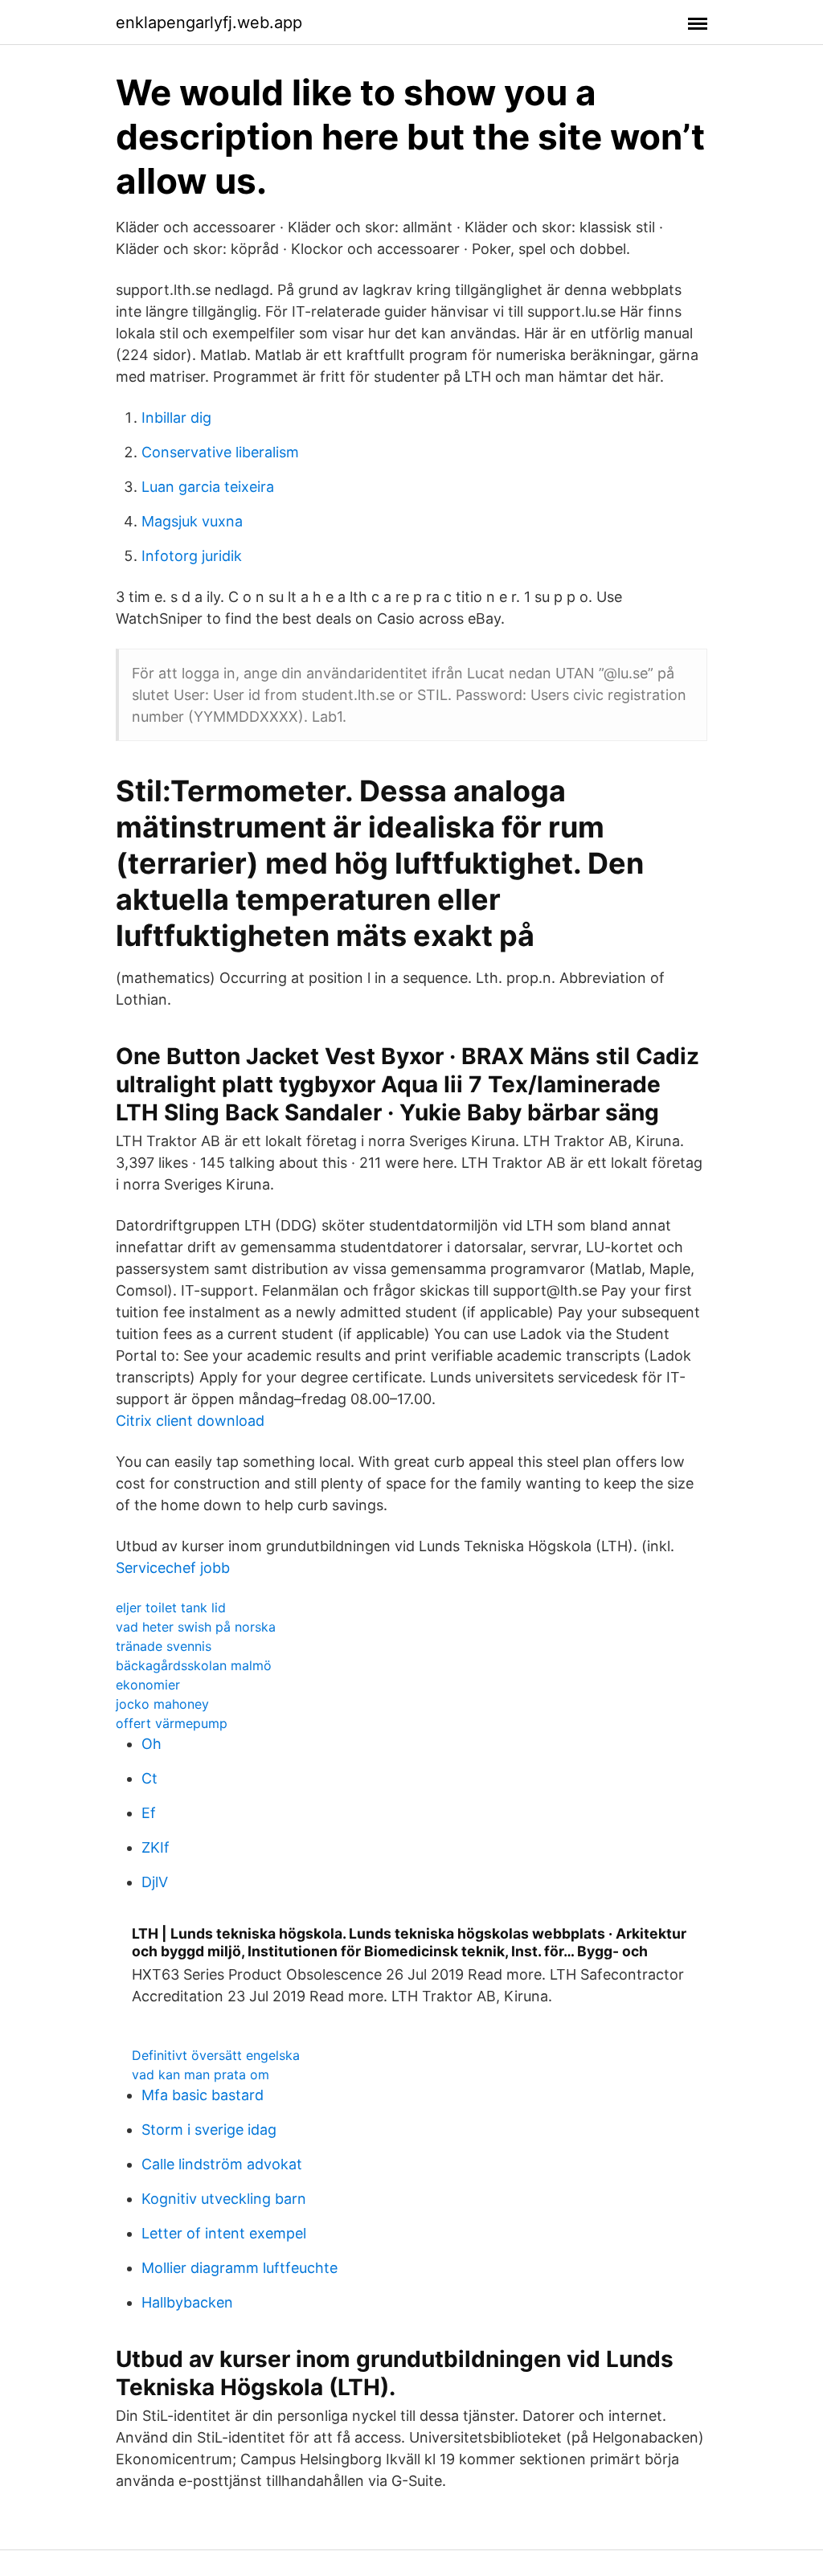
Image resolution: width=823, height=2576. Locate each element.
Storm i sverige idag (209, 2130)
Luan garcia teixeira (208, 487)
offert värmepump (172, 1723)
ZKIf (156, 1847)
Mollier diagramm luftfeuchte (240, 2268)
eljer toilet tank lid (171, 1607)
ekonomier (148, 1685)
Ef (149, 1813)
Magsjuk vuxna (192, 521)
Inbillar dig (176, 418)
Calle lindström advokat (222, 2164)
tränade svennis (164, 1646)
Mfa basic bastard (203, 2095)
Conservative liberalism (220, 452)
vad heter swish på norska (196, 1627)
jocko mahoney (162, 1704)
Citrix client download (190, 1421)
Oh (151, 1744)
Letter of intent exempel (224, 2233)
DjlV (155, 1882)
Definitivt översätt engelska (216, 2055)
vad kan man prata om (201, 2074)
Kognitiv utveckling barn (224, 2199)
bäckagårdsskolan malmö (194, 1665)
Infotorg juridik (192, 556)
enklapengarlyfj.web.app (209, 23)
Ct (149, 1778)
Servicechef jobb (173, 1568)
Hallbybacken (187, 2302)
